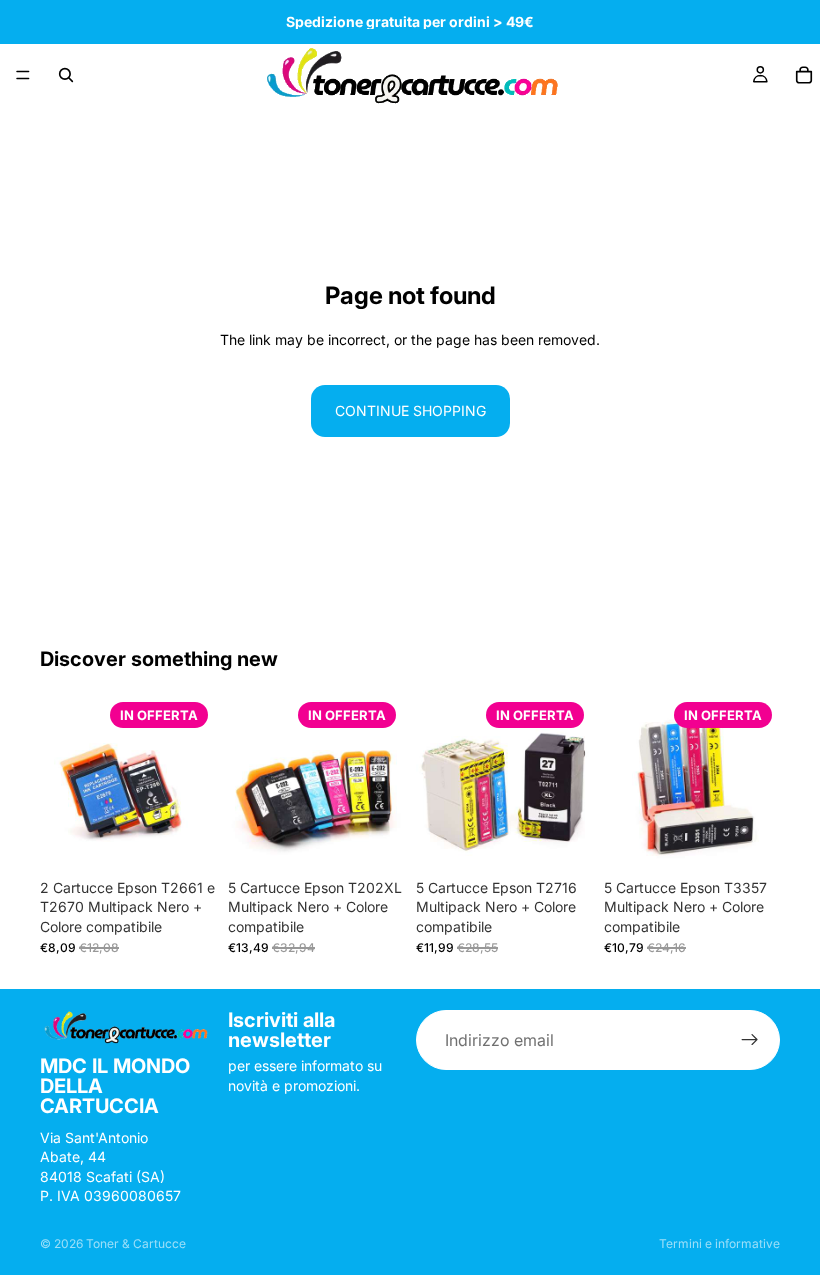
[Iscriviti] (750, 1040)
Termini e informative (719, 1243)
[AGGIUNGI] (185, 839)
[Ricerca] (66, 75)
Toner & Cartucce (136, 1243)
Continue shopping (410, 410)
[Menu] (23, 75)
